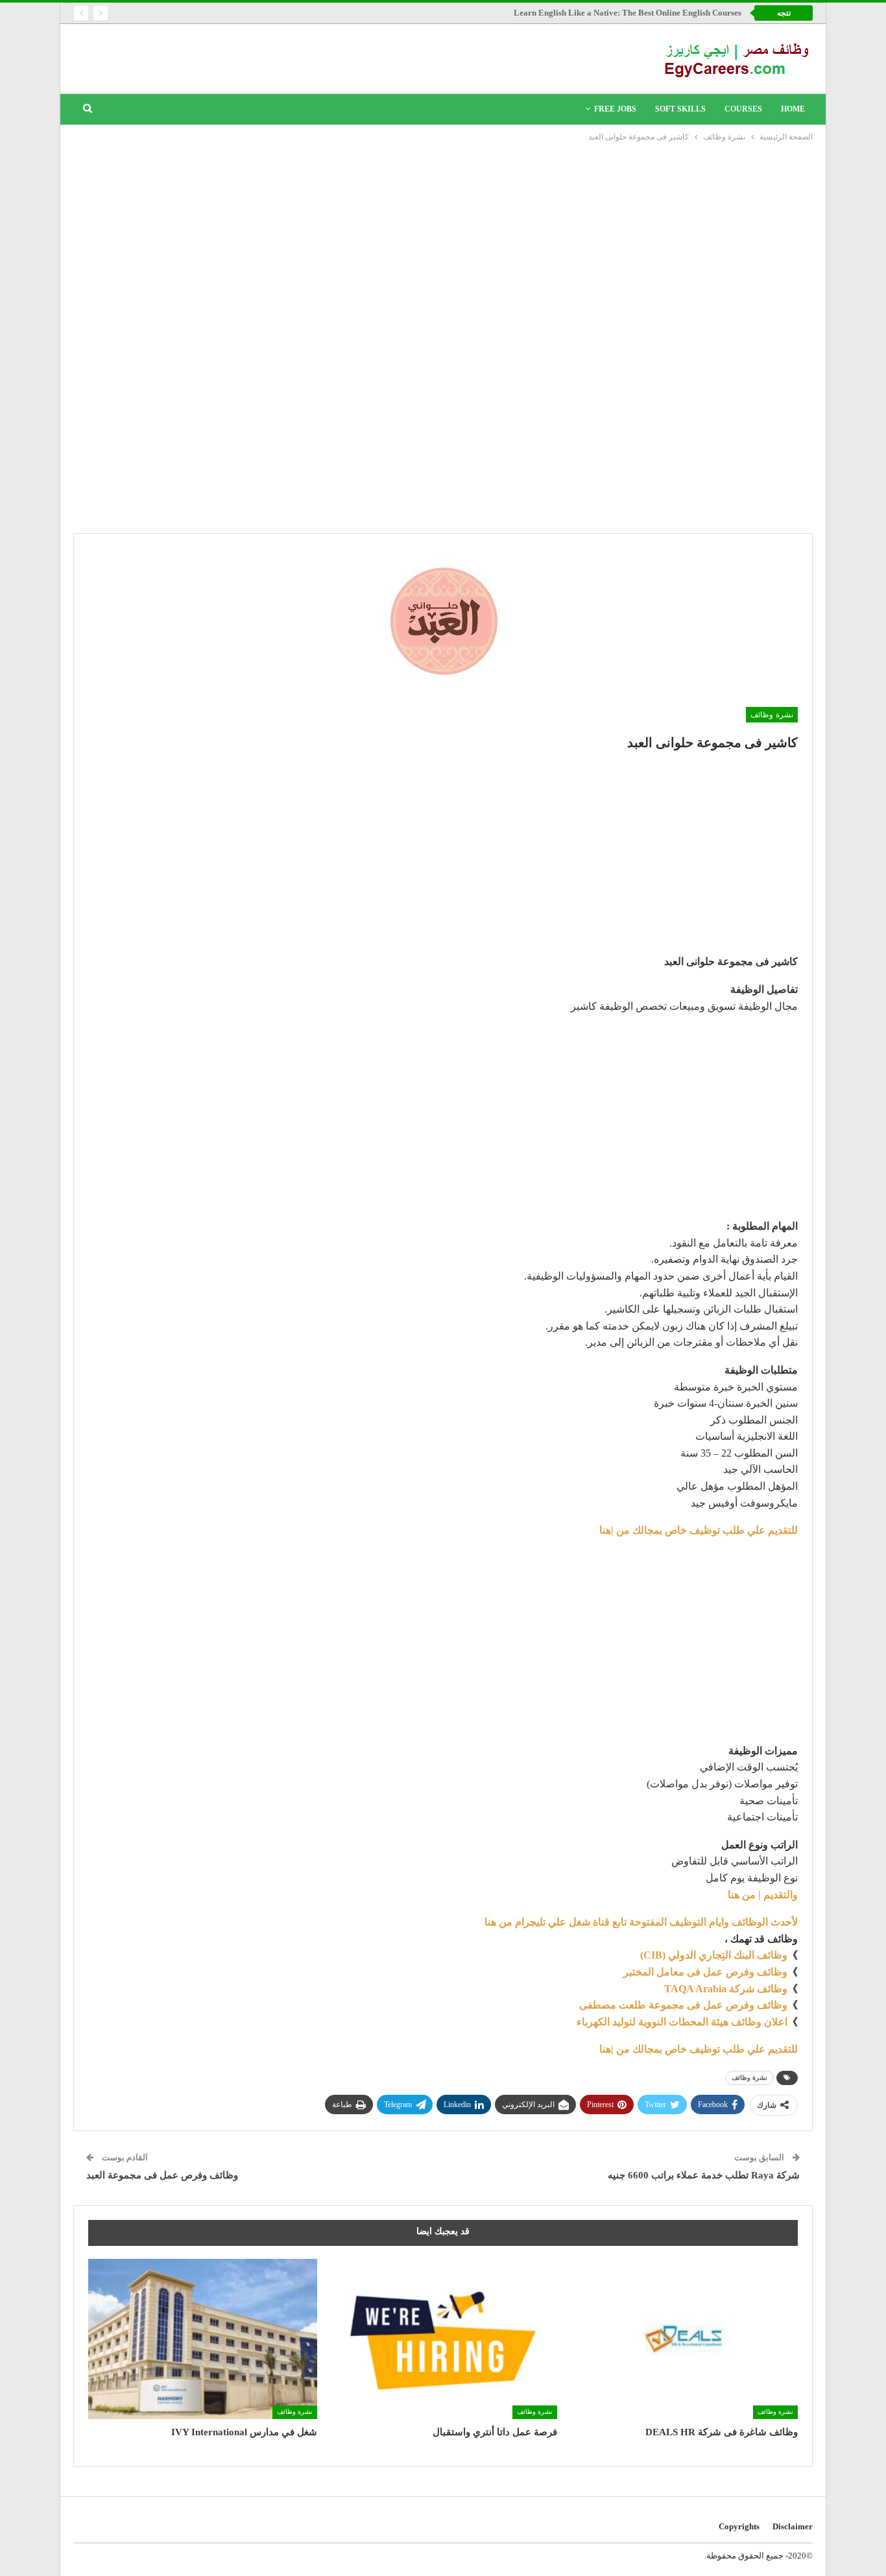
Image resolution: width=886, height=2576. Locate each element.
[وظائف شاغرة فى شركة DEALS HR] (683, 2339)
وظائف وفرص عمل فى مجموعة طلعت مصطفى (683, 2005)
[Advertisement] (443, 241)
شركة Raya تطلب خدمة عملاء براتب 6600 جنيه (704, 2175)
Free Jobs (615, 109)
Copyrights (739, 2526)
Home (793, 109)
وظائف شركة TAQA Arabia (726, 1989)
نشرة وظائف (772, 715)
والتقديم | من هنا (763, 1895)
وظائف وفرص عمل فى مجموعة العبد (162, 2175)
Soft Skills (680, 109)
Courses (743, 109)
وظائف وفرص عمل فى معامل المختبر (705, 1972)
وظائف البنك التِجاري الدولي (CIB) (714, 1955)
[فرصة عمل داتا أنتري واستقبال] (443, 2339)
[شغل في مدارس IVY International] (203, 2339)
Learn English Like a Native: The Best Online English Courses (628, 13)
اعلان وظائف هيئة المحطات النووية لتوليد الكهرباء (682, 2022)
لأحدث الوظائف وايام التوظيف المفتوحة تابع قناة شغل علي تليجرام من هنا (641, 1922)
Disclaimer (793, 2526)
